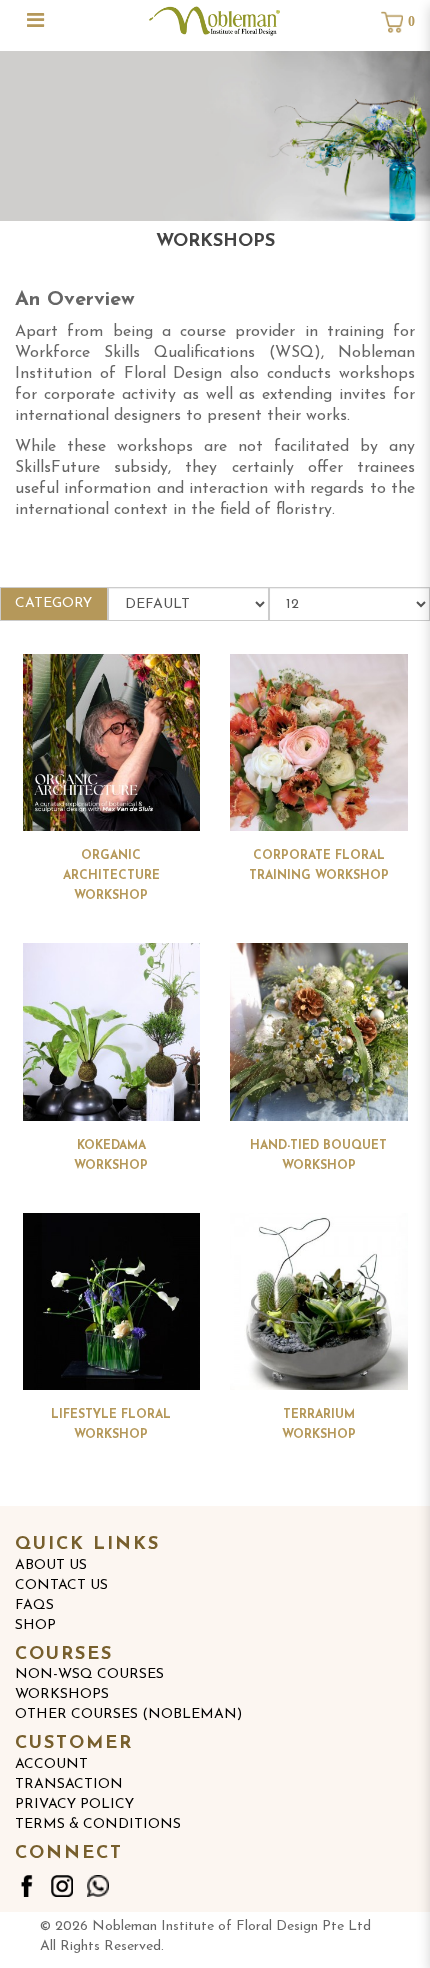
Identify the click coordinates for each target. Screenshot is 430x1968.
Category (53, 603)
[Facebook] (26, 1886)
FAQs (34, 1605)
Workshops (62, 1694)
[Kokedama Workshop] (112, 1032)
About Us (51, 1565)
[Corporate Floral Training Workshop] (319, 743)
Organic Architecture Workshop (111, 876)
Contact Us (61, 1585)
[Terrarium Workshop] (319, 1302)
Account (51, 1764)
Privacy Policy (74, 1804)
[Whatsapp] (98, 1886)
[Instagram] (62, 1886)
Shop (35, 1625)
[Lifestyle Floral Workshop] (112, 1302)
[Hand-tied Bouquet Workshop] (319, 1032)
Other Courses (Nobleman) (128, 1714)
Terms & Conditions (98, 1824)
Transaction (69, 1784)
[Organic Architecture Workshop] (112, 743)
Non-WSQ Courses (89, 1674)
